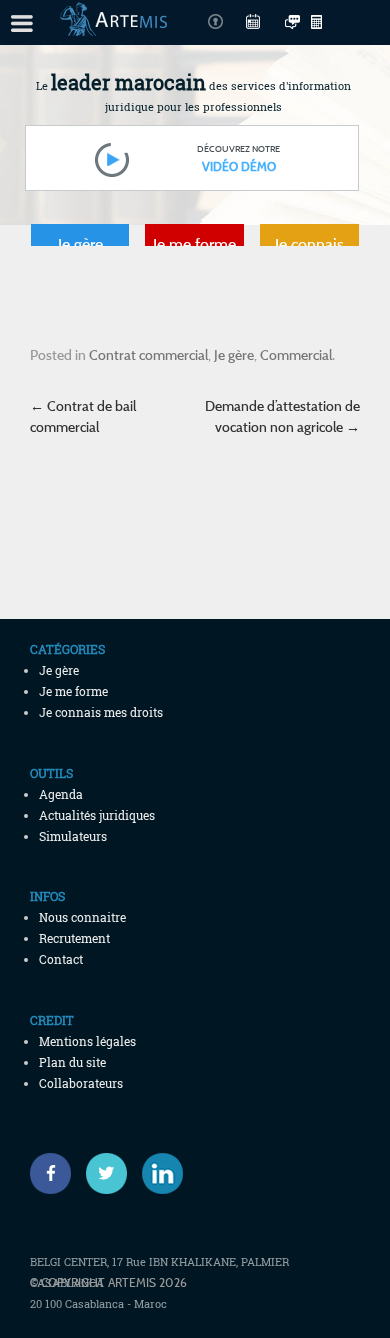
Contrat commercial (148, 354)
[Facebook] (50, 1173)
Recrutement (74, 938)
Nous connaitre (82, 917)
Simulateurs (73, 836)
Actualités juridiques (97, 815)
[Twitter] (106, 1173)
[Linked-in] (162, 1173)
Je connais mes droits (310, 249)
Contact (61, 959)
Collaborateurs (81, 1083)
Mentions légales (87, 1041)
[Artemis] (113, 26)
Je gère (80, 244)
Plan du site (72, 1062)
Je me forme (194, 244)
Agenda (61, 794)
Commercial (296, 354)
